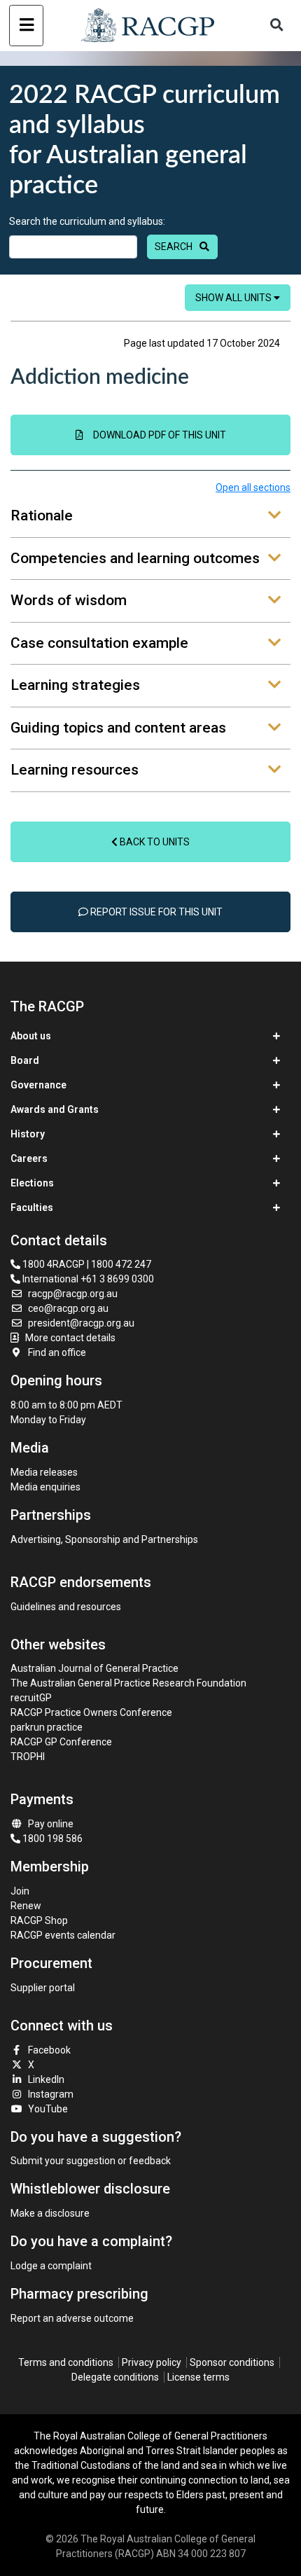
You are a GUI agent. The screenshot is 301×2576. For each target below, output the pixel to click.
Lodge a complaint (51, 2266)
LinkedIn (46, 2079)
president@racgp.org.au (81, 1323)
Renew (26, 1906)
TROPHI (28, 1757)
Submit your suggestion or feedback (91, 2161)
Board (25, 1060)
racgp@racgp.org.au (73, 1294)
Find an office (57, 1352)
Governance (38, 1085)
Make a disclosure (50, 2213)
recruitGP (31, 1698)
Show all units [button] (234, 298)
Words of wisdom (69, 600)
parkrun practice (47, 1727)
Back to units (154, 842)
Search (174, 247)
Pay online (51, 1824)
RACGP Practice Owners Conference (91, 1712)
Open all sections (253, 487)
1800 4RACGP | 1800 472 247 (86, 1264)
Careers (29, 1158)
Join (20, 1891)
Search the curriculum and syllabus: (87, 221)
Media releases (44, 1472)
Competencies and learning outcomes (135, 558)
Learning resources (75, 770)
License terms (198, 2377)
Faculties (32, 1207)
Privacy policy (152, 2362)
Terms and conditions (66, 2362)
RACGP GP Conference (61, 1742)
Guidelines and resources (66, 1607)
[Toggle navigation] (26, 26)
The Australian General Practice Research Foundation (128, 1683)
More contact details (70, 1338)
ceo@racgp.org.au (68, 1308)
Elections (32, 1183)
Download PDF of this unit (160, 435)
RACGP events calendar (63, 1935)
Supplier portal (43, 1988)
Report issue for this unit (155, 912)
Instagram (51, 2094)
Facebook (49, 2050)
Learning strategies (75, 685)
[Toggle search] (276, 26)
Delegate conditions (115, 2377)
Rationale (42, 515)
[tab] (150, 517)
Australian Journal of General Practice (94, 1668)
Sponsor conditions (232, 2362)
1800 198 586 (51, 1838)
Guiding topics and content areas (118, 728)
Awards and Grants (55, 1109)
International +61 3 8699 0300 (87, 1279)
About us (31, 1036)
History (28, 1134)
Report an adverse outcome (72, 2318)
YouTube (48, 2109)
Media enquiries (45, 1487)
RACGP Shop (39, 1920)
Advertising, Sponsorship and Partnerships (104, 1539)
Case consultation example (99, 643)
